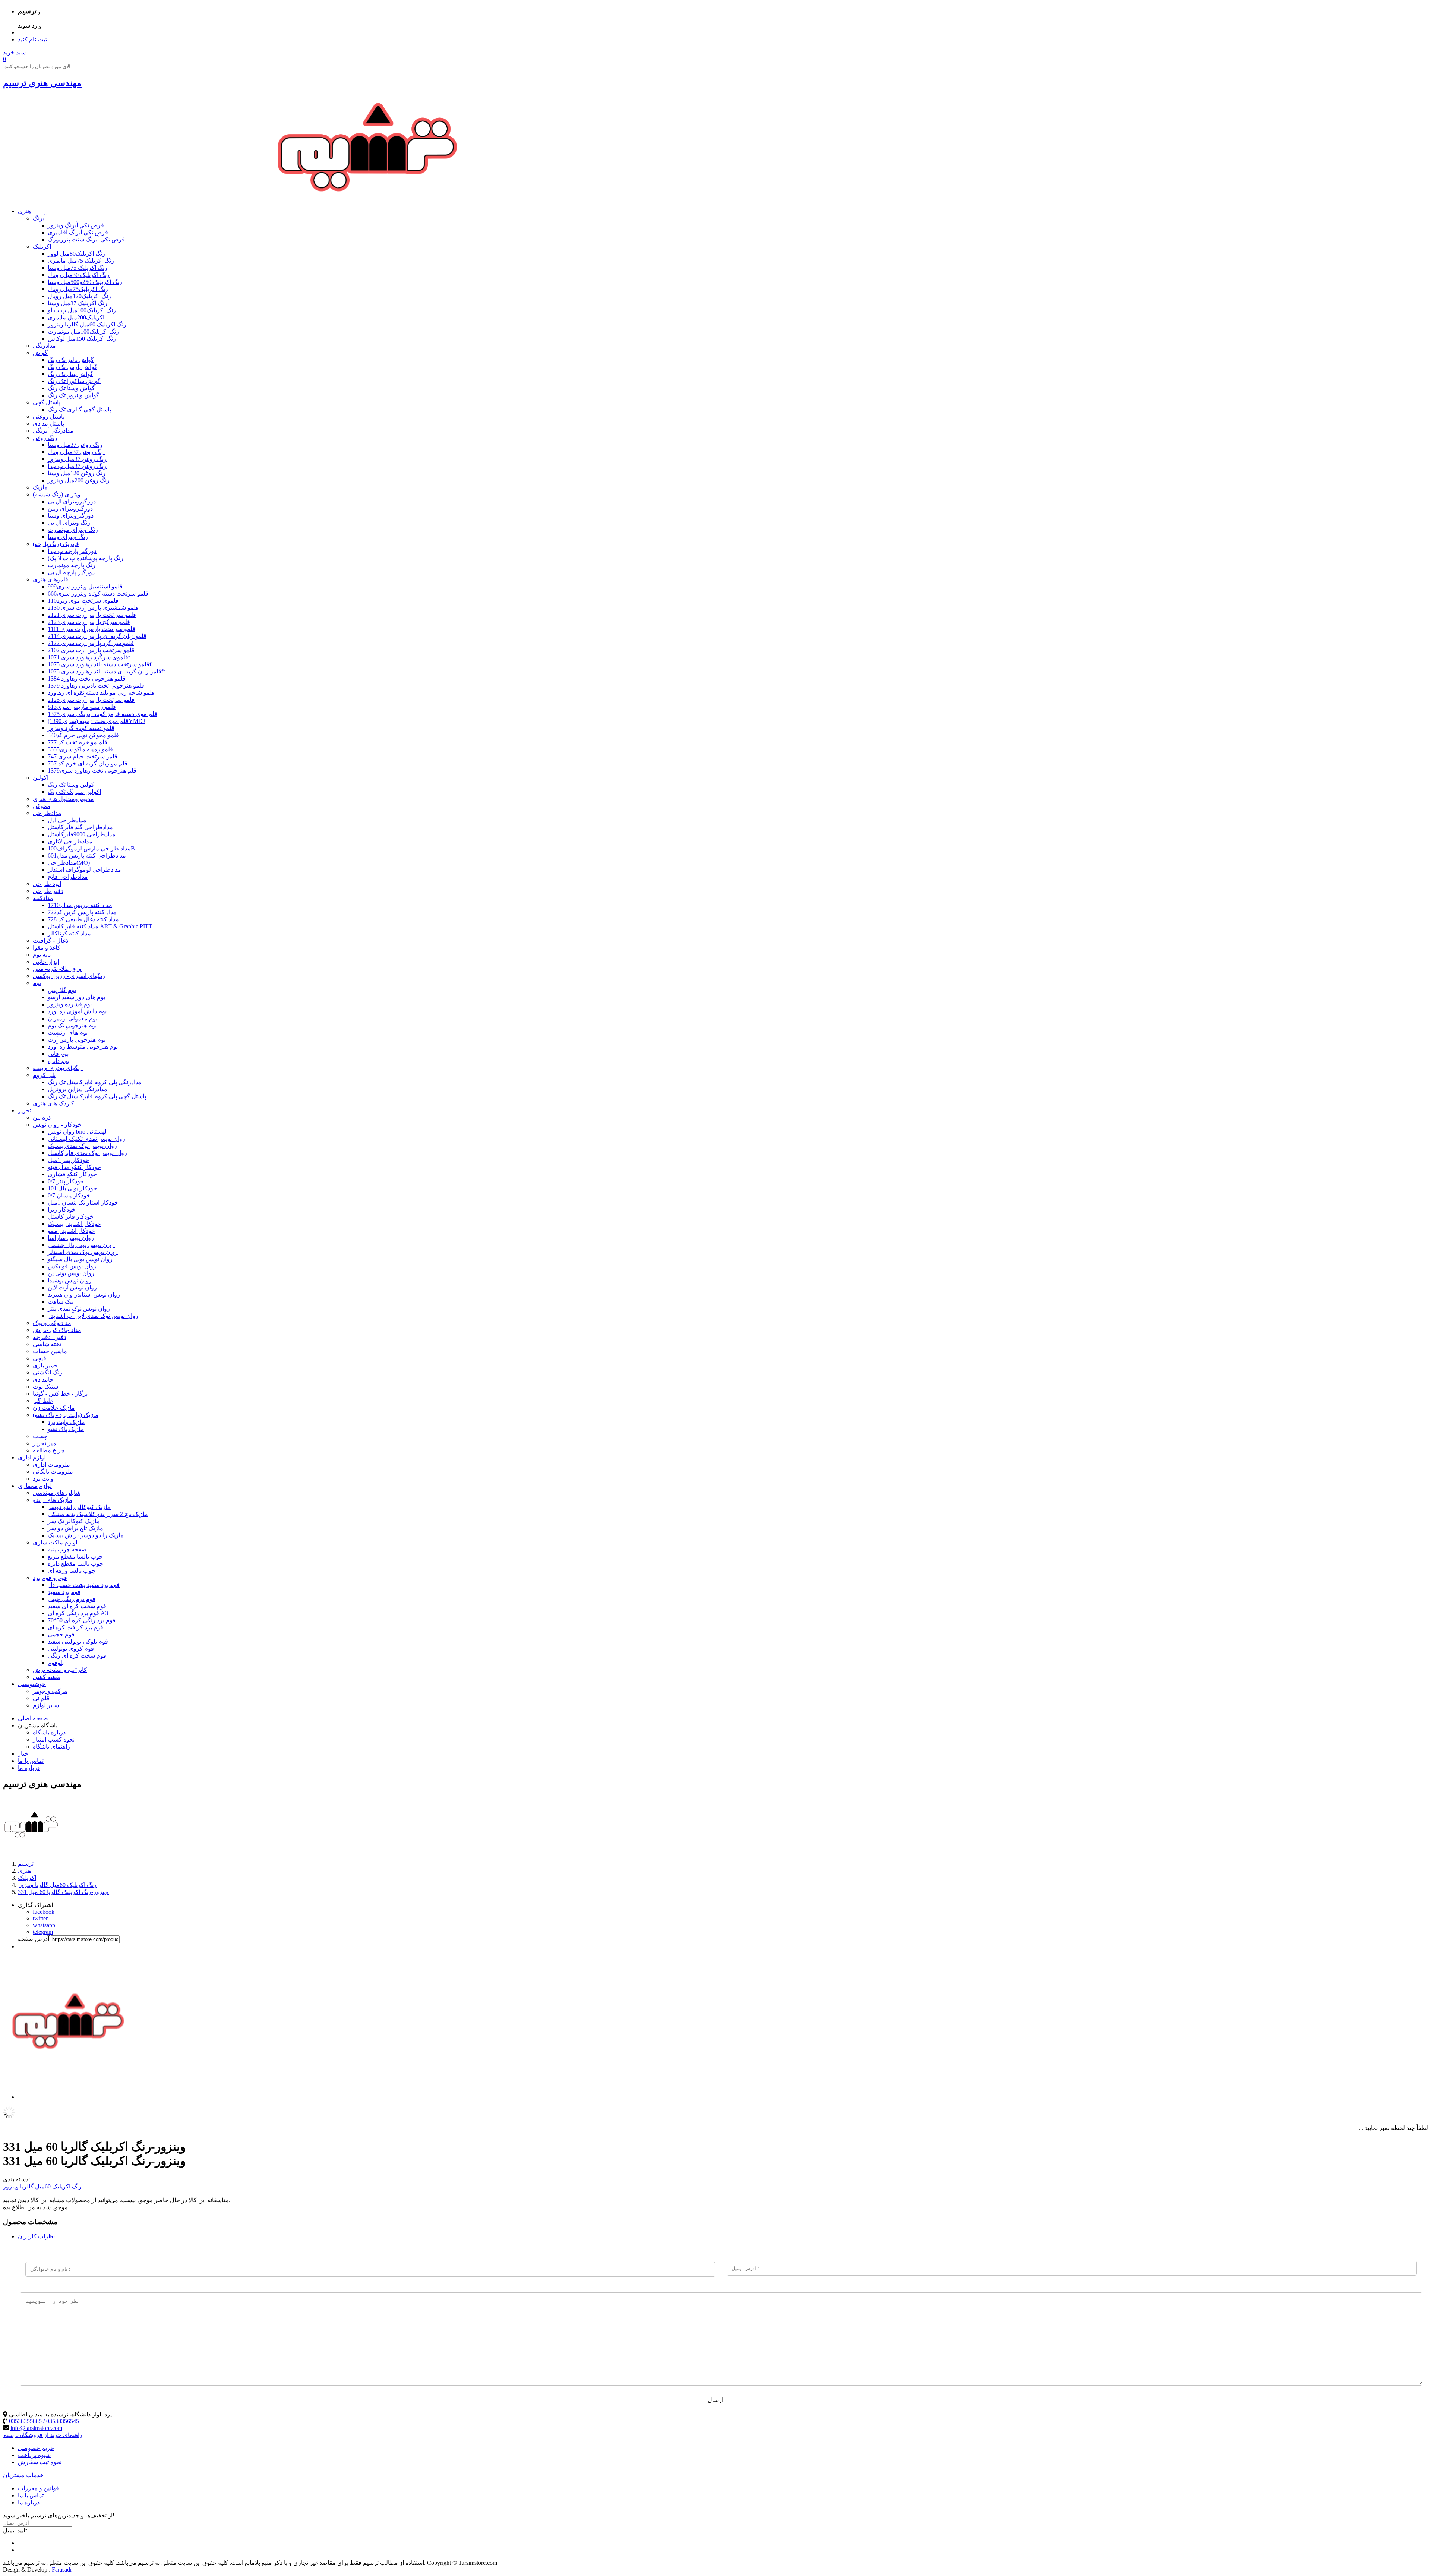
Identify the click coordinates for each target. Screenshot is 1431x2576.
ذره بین (42, 1117)
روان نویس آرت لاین (72, 1287)
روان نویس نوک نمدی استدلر (83, 1252)
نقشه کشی (47, 1677)
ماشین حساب (50, 1351)
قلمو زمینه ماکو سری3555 (80, 749)
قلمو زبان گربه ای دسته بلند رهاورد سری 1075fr (106, 671)
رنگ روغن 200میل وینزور (79, 480)
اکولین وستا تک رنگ (72, 785)
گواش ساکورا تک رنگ (74, 381)
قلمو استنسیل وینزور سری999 (85, 586)
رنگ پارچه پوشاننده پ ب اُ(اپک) (86, 558)
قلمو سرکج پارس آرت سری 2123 (89, 622)
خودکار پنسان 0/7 (69, 1195)
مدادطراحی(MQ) (69, 863)
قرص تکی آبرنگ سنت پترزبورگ (86, 239)
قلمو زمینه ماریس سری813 (82, 707)
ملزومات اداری (51, 1464)
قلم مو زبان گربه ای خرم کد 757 (88, 763)
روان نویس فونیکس (72, 1266)
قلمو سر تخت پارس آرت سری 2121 (92, 615)
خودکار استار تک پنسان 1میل (83, 1202)
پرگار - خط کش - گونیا (60, 1394)
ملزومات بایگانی (53, 1472)
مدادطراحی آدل (67, 820)
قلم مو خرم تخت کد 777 (78, 742)
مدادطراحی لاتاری (70, 841)
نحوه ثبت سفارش (40, 2462)
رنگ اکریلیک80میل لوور (76, 254)
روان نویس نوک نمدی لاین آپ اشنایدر (93, 1316)
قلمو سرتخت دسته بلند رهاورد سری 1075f (99, 664)
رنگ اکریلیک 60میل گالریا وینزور (87, 324)
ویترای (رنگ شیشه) (57, 494)
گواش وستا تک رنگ (71, 388)
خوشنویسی (32, 1684)
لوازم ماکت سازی (55, 1542)
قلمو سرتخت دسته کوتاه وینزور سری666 (98, 594)
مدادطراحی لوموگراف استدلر (84, 870)
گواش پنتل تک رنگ (70, 374)
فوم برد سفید (64, 1592)
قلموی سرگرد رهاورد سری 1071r (89, 657)
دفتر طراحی (48, 891)
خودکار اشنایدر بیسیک (74, 1224)
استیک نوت (46, 1387)
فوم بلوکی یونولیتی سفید (78, 1641)
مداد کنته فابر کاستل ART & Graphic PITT (100, 926)
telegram (43, 1932)
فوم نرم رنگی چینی (72, 1599)
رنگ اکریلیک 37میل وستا (78, 303)
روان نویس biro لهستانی (77, 1132)
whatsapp (44, 1925)
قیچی (40, 1358)
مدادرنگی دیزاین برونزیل (78, 1089)
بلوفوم (56, 1663)
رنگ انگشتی (48, 1372)
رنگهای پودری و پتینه (58, 1068)
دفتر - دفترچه (50, 1337)
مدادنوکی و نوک (52, 1323)
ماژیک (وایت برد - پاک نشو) (66, 1415)
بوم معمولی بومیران (72, 1018)
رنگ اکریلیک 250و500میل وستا (85, 282)
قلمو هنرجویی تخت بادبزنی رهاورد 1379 (96, 686)
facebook (44, 1912)
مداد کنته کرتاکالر (69, 933)
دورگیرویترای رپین (70, 509)
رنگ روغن (45, 438)
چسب (40, 1436)
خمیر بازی (45, 1365)
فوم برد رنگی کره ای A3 (78, 1613)
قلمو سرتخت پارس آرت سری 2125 (91, 700)
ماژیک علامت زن (54, 1408)
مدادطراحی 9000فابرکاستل (82, 834)
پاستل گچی (47, 402)
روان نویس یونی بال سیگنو (80, 1259)
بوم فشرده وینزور (70, 1004)
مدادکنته (43, 898)
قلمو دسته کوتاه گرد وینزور (81, 728)
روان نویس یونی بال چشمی (81, 1245)
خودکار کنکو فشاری (72, 1174)
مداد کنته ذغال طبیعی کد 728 (83, 919)
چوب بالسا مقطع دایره (75, 1564)
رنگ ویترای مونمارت (73, 530)
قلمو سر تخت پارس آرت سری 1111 (91, 629)
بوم (37, 983)
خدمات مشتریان (23, 2475)
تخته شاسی (47, 1344)
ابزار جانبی (46, 962)
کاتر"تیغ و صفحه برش (60, 1670)
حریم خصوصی (36, 2448)
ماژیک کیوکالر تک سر (74, 1521)
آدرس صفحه (34, 1939)
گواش (40, 353)
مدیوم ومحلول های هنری (63, 799)
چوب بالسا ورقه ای (72, 1571)
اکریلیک (42, 247)
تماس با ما (31, 1761)
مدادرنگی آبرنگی (53, 431)
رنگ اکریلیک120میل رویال (79, 296)
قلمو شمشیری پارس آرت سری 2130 (93, 608)
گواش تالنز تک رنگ (71, 360)
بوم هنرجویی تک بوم (72, 1025)
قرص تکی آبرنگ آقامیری (78, 232)
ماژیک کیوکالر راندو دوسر (79, 1507)
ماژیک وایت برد (66, 1422)
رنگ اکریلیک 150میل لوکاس (82, 339)
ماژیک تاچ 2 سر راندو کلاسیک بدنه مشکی (98, 1514)
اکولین (41, 778)
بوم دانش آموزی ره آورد (77, 1011)
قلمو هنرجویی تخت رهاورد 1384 (87, 678)
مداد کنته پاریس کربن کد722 (82, 912)
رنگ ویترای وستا (68, 537)
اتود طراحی (47, 884)
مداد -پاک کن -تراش (57, 1330)
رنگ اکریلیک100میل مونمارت (83, 332)
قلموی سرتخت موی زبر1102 (83, 601)
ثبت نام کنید (32, 39)
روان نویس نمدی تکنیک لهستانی (86, 1139)
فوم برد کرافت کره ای (75, 1627)
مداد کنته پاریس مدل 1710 (80, 905)
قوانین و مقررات (38, 2488)
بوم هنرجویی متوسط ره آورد (83, 1047)
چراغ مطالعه (49, 1450)
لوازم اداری (32, 1457)
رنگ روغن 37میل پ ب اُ (77, 466)
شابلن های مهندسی (57, 1493)
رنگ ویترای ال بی (69, 523)
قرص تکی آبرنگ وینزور (76, 225)
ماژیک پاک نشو (66, 1429)
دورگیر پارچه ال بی (71, 572)
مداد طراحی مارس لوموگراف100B (91, 848)
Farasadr (62, 2569)
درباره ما (29, 1768)
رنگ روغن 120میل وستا (77, 473)
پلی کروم (44, 1075)
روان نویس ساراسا (71, 1238)
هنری (24, 211)
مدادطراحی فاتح (68, 877)
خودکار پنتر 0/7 (66, 1181)
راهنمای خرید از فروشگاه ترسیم (43, 2435)
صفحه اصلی (33, 1718)
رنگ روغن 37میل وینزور (77, 459)
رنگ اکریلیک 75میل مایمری (81, 261)
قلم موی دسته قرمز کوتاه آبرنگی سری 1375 (102, 714)
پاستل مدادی (48, 424)
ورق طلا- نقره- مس (57, 969)
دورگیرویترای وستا (71, 516)
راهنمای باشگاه (51, 1747)
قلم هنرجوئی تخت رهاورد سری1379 (92, 771)
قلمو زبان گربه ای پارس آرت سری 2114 (97, 636)
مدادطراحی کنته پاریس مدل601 (87, 855)
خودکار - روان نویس (57, 1125)
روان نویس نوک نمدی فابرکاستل (87, 1153)
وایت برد (43, 1479)
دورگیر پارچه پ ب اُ (72, 551)
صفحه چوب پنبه (67, 1549)
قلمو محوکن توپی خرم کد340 (83, 735)
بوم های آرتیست (68, 1033)
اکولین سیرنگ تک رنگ (74, 792)
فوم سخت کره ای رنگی (77, 1656)
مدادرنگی (44, 346)
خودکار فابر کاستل (71, 1217)
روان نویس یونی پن (71, 1273)
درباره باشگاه (49, 1732)
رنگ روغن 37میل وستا (75, 445)
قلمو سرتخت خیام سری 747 (83, 756)
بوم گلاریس (62, 990)
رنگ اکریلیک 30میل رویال (79, 275)
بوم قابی (58, 1054)
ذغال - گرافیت (50, 940)
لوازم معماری (35, 1486)
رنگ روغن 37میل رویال (76, 452)
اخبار (24, 1754)
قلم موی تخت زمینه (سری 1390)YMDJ (96, 721)
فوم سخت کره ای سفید (77, 1606)
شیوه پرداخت (34, 2455)
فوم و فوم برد (50, 1578)
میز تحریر (45, 1443)
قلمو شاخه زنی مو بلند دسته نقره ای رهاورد (101, 693)
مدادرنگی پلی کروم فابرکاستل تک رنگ (95, 1082)
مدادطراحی (47, 813)
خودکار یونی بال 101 (72, 1188)
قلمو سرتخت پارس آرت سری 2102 (91, 650)
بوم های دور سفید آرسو (76, 997)
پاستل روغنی (49, 416)
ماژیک (40, 487)
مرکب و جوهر (50, 1691)
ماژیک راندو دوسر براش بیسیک (86, 1535)
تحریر (25, 1110)
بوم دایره (59, 1061)
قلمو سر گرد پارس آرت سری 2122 (91, 643)
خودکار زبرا (62, 1210)
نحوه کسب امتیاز (54, 1740)
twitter (40, 1918)
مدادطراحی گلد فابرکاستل (80, 827)
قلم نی (41, 1698)
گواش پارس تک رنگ (72, 367)
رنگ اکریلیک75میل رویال (78, 289)
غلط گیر (43, 1401)
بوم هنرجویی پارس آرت (77, 1040)
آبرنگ (39, 218)
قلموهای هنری (50, 579)
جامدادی (43, 1379)
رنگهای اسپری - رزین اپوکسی (69, 976)
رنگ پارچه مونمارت (72, 565)
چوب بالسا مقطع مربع (75, 1557)
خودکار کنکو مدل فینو (74, 1167)
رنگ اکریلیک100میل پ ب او (82, 310)
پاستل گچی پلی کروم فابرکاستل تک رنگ (97, 1096)
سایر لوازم (46, 1705)
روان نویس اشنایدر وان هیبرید (84, 1295)
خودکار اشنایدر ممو (71, 1231)
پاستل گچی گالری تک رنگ (79, 409)
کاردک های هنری (53, 1103)
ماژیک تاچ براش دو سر (75, 1528)
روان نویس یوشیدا (70, 1280)
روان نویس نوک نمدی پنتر (79, 1309)
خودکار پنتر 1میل (68, 1160)
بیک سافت (61, 1302)
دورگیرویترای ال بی (72, 501)
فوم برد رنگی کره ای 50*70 (82, 1620)
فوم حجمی (61, 1634)
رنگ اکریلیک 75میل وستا (78, 268)
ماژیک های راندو (53, 1500)
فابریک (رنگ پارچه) (56, 544)
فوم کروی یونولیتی (71, 1649)
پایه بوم (42, 955)
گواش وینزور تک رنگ (73, 395)
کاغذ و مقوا (47, 948)
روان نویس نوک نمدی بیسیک (82, 1146)
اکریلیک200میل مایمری (76, 317)
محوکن (42, 806)
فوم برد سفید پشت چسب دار (84, 1585)
